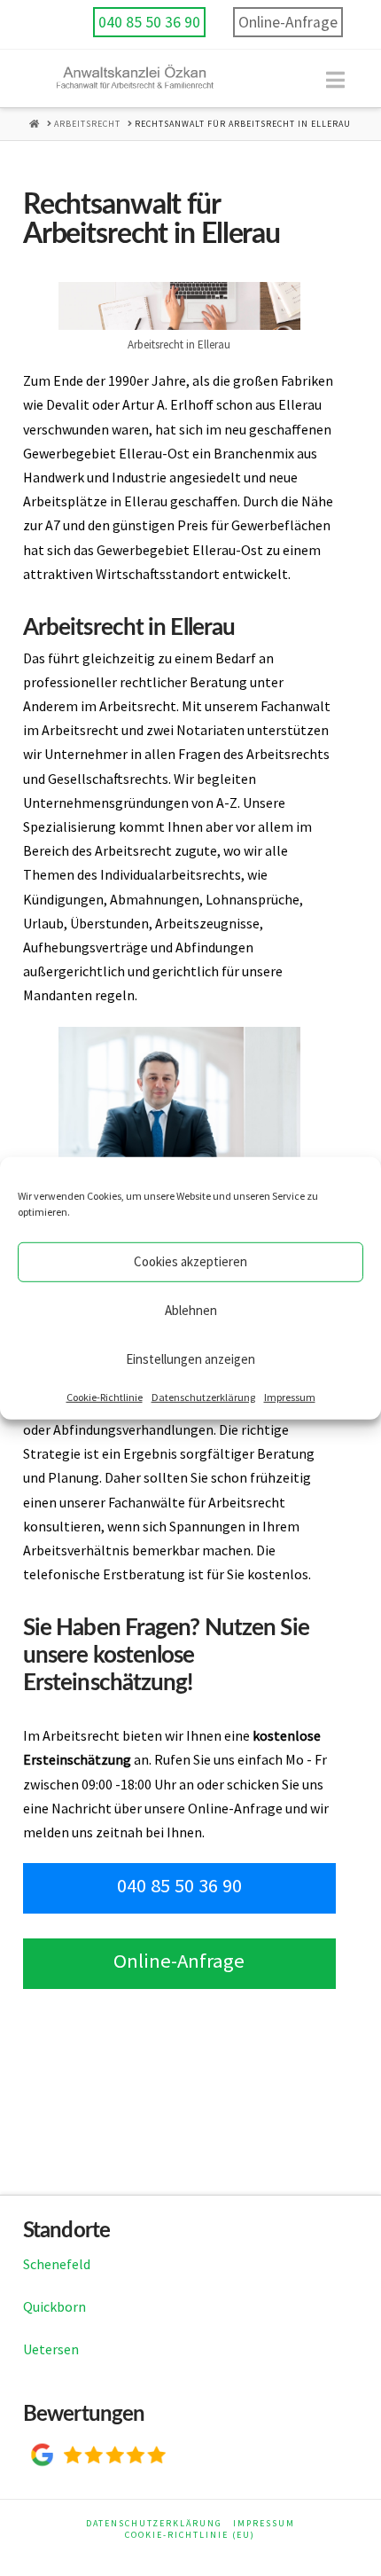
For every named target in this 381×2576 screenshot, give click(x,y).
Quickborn (54, 2306)
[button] (335, 80)
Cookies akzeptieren (190, 1261)
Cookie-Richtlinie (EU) (190, 2535)
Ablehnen (191, 1310)
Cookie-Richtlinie (105, 1396)
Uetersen (51, 2349)
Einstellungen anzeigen (190, 1359)
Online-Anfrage (288, 22)
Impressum (290, 1396)
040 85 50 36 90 (149, 22)
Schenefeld (57, 2264)
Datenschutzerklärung (203, 1396)
